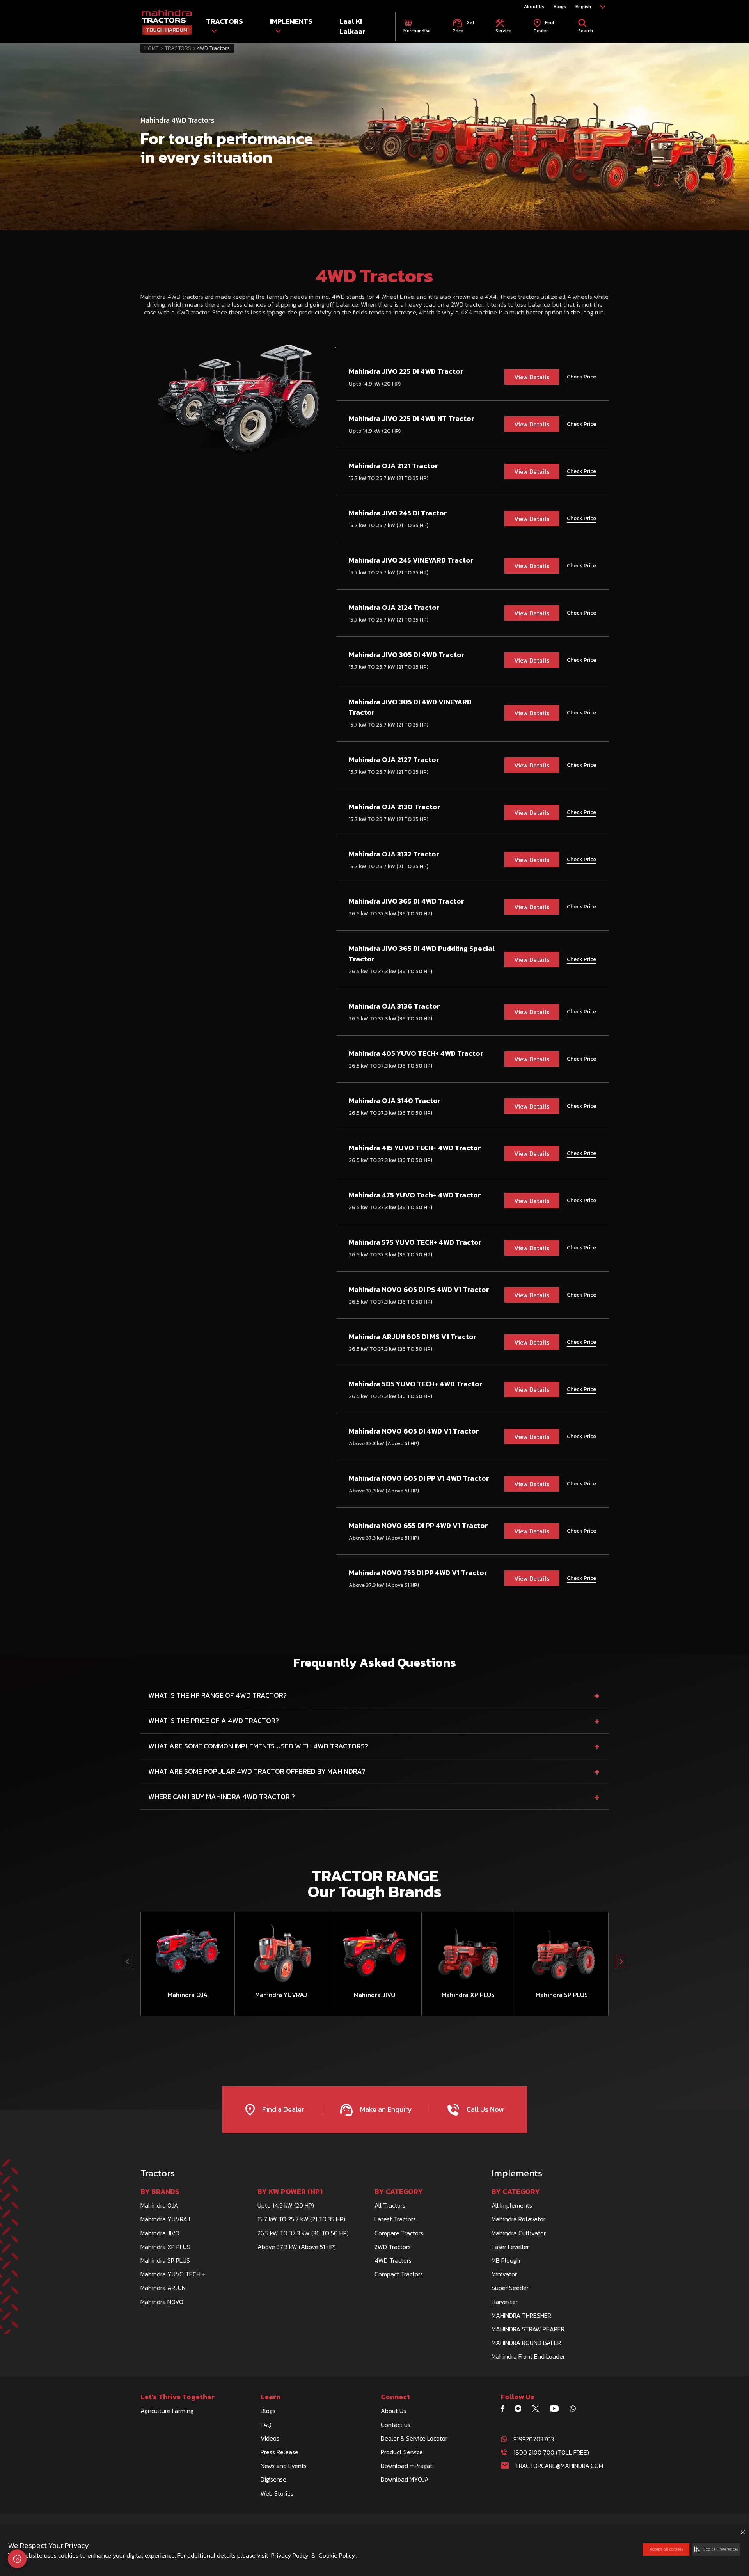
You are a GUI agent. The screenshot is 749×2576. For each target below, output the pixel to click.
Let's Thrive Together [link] (177, 2397)
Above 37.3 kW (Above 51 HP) (297, 2247)
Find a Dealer (282, 2109)
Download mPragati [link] (407, 2466)
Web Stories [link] (277, 2493)
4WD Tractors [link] (393, 2260)
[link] (167, 23)
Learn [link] (271, 2397)
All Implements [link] (512, 2205)
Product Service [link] (402, 2452)
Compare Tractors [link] (399, 2233)
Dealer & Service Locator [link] (414, 2438)
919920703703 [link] (534, 2439)
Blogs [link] (560, 7)
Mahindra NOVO (162, 2302)
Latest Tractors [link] (395, 2219)
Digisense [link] (273, 2479)
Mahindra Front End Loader (528, 2356)
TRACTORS (178, 48)
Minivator (504, 2274)
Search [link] (586, 31)
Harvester (505, 2302)
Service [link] (503, 31)
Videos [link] (270, 2438)
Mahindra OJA (159, 2205)
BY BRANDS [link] (160, 2192)
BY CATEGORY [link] (399, 2192)
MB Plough (506, 2260)
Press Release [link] (280, 2452)
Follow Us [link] (518, 2397)
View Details (532, 377)
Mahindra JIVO (160, 2233)
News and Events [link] (284, 2466)
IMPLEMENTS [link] (291, 21)
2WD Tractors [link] (393, 2247)
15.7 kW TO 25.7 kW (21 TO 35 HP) (301, 2219)
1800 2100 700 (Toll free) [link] (551, 2452)
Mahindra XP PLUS (165, 2247)
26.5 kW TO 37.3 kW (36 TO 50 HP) (303, 2233)
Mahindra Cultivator (519, 2233)
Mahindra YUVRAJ (165, 2219)
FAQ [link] (266, 2425)
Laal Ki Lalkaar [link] (352, 26)
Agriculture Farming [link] (167, 2411)
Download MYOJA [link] (405, 2479)
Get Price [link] (463, 26)
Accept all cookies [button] (666, 2549)
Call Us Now (484, 2109)
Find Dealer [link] (544, 26)
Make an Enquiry (385, 2109)
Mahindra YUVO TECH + (173, 2274)
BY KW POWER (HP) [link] (290, 2192)
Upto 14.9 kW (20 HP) (286, 2205)
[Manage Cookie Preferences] (17, 2559)
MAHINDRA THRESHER (521, 2315)
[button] (716, 2549)
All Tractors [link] (390, 2205)
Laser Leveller (510, 2247)
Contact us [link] (396, 2425)
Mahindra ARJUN (163, 2288)
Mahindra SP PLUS (165, 2260)
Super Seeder (510, 2288)
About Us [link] (534, 7)
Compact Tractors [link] (399, 2274)
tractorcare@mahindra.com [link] (559, 2466)
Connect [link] (395, 2397)
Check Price (581, 377)
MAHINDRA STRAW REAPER (528, 2329)
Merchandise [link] (417, 31)
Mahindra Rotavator (518, 2219)
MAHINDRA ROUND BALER (526, 2343)
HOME (152, 48)
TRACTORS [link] (225, 21)
